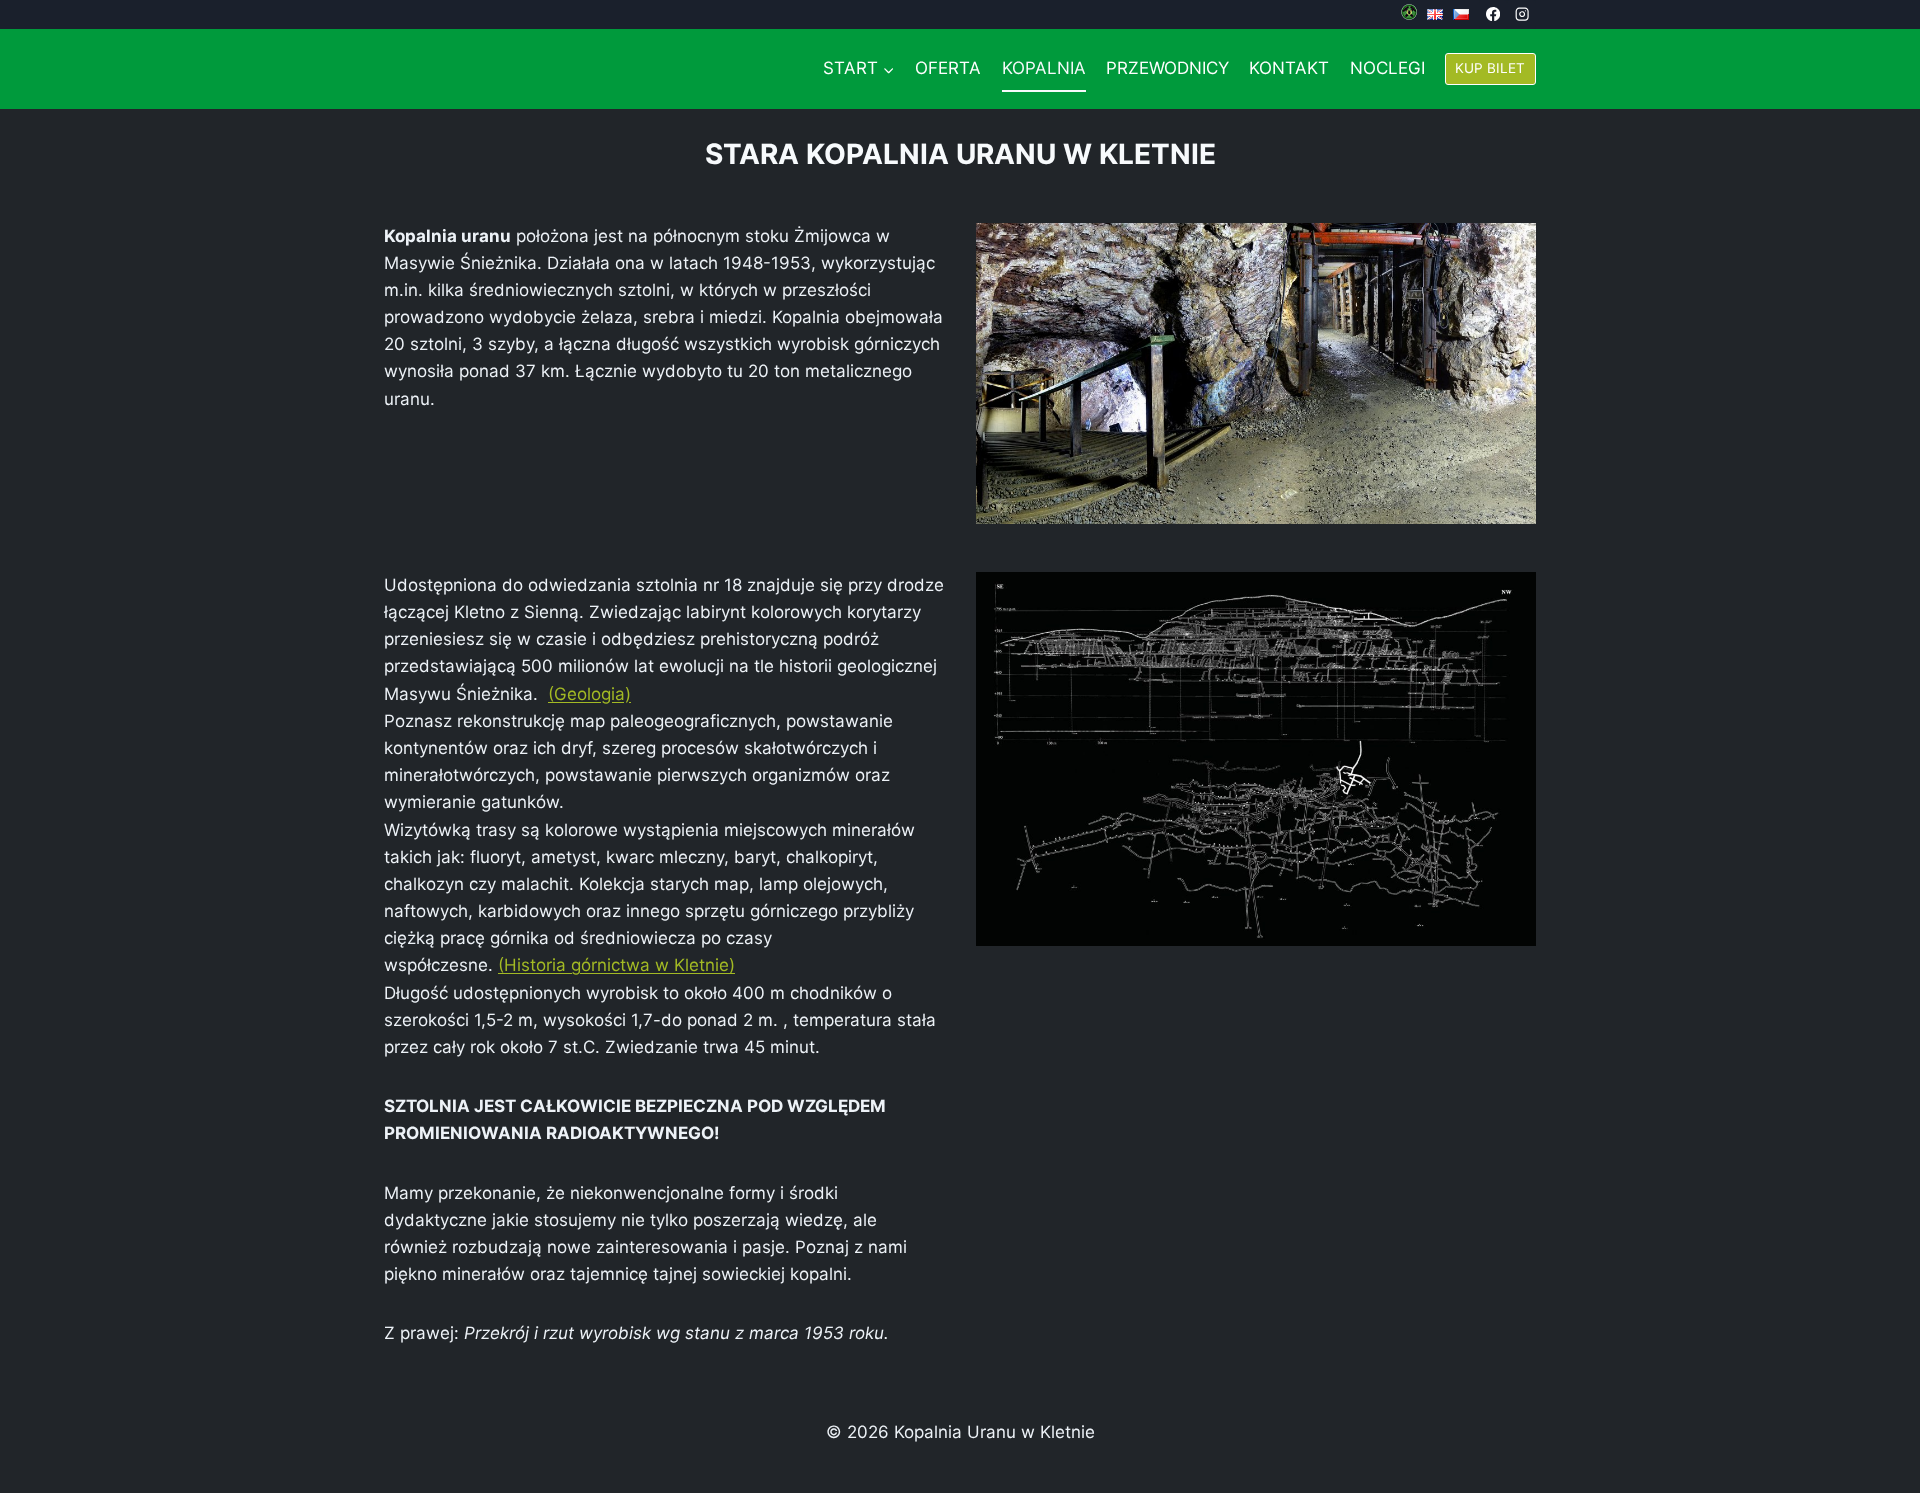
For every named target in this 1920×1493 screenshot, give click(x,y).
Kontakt (1289, 68)
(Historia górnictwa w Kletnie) (616, 965)
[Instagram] (1521, 14)
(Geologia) (589, 694)
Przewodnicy (1167, 68)
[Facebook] (1493, 14)
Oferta (948, 68)
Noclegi (1387, 68)
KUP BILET (1490, 68)
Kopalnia (1044, 68)
